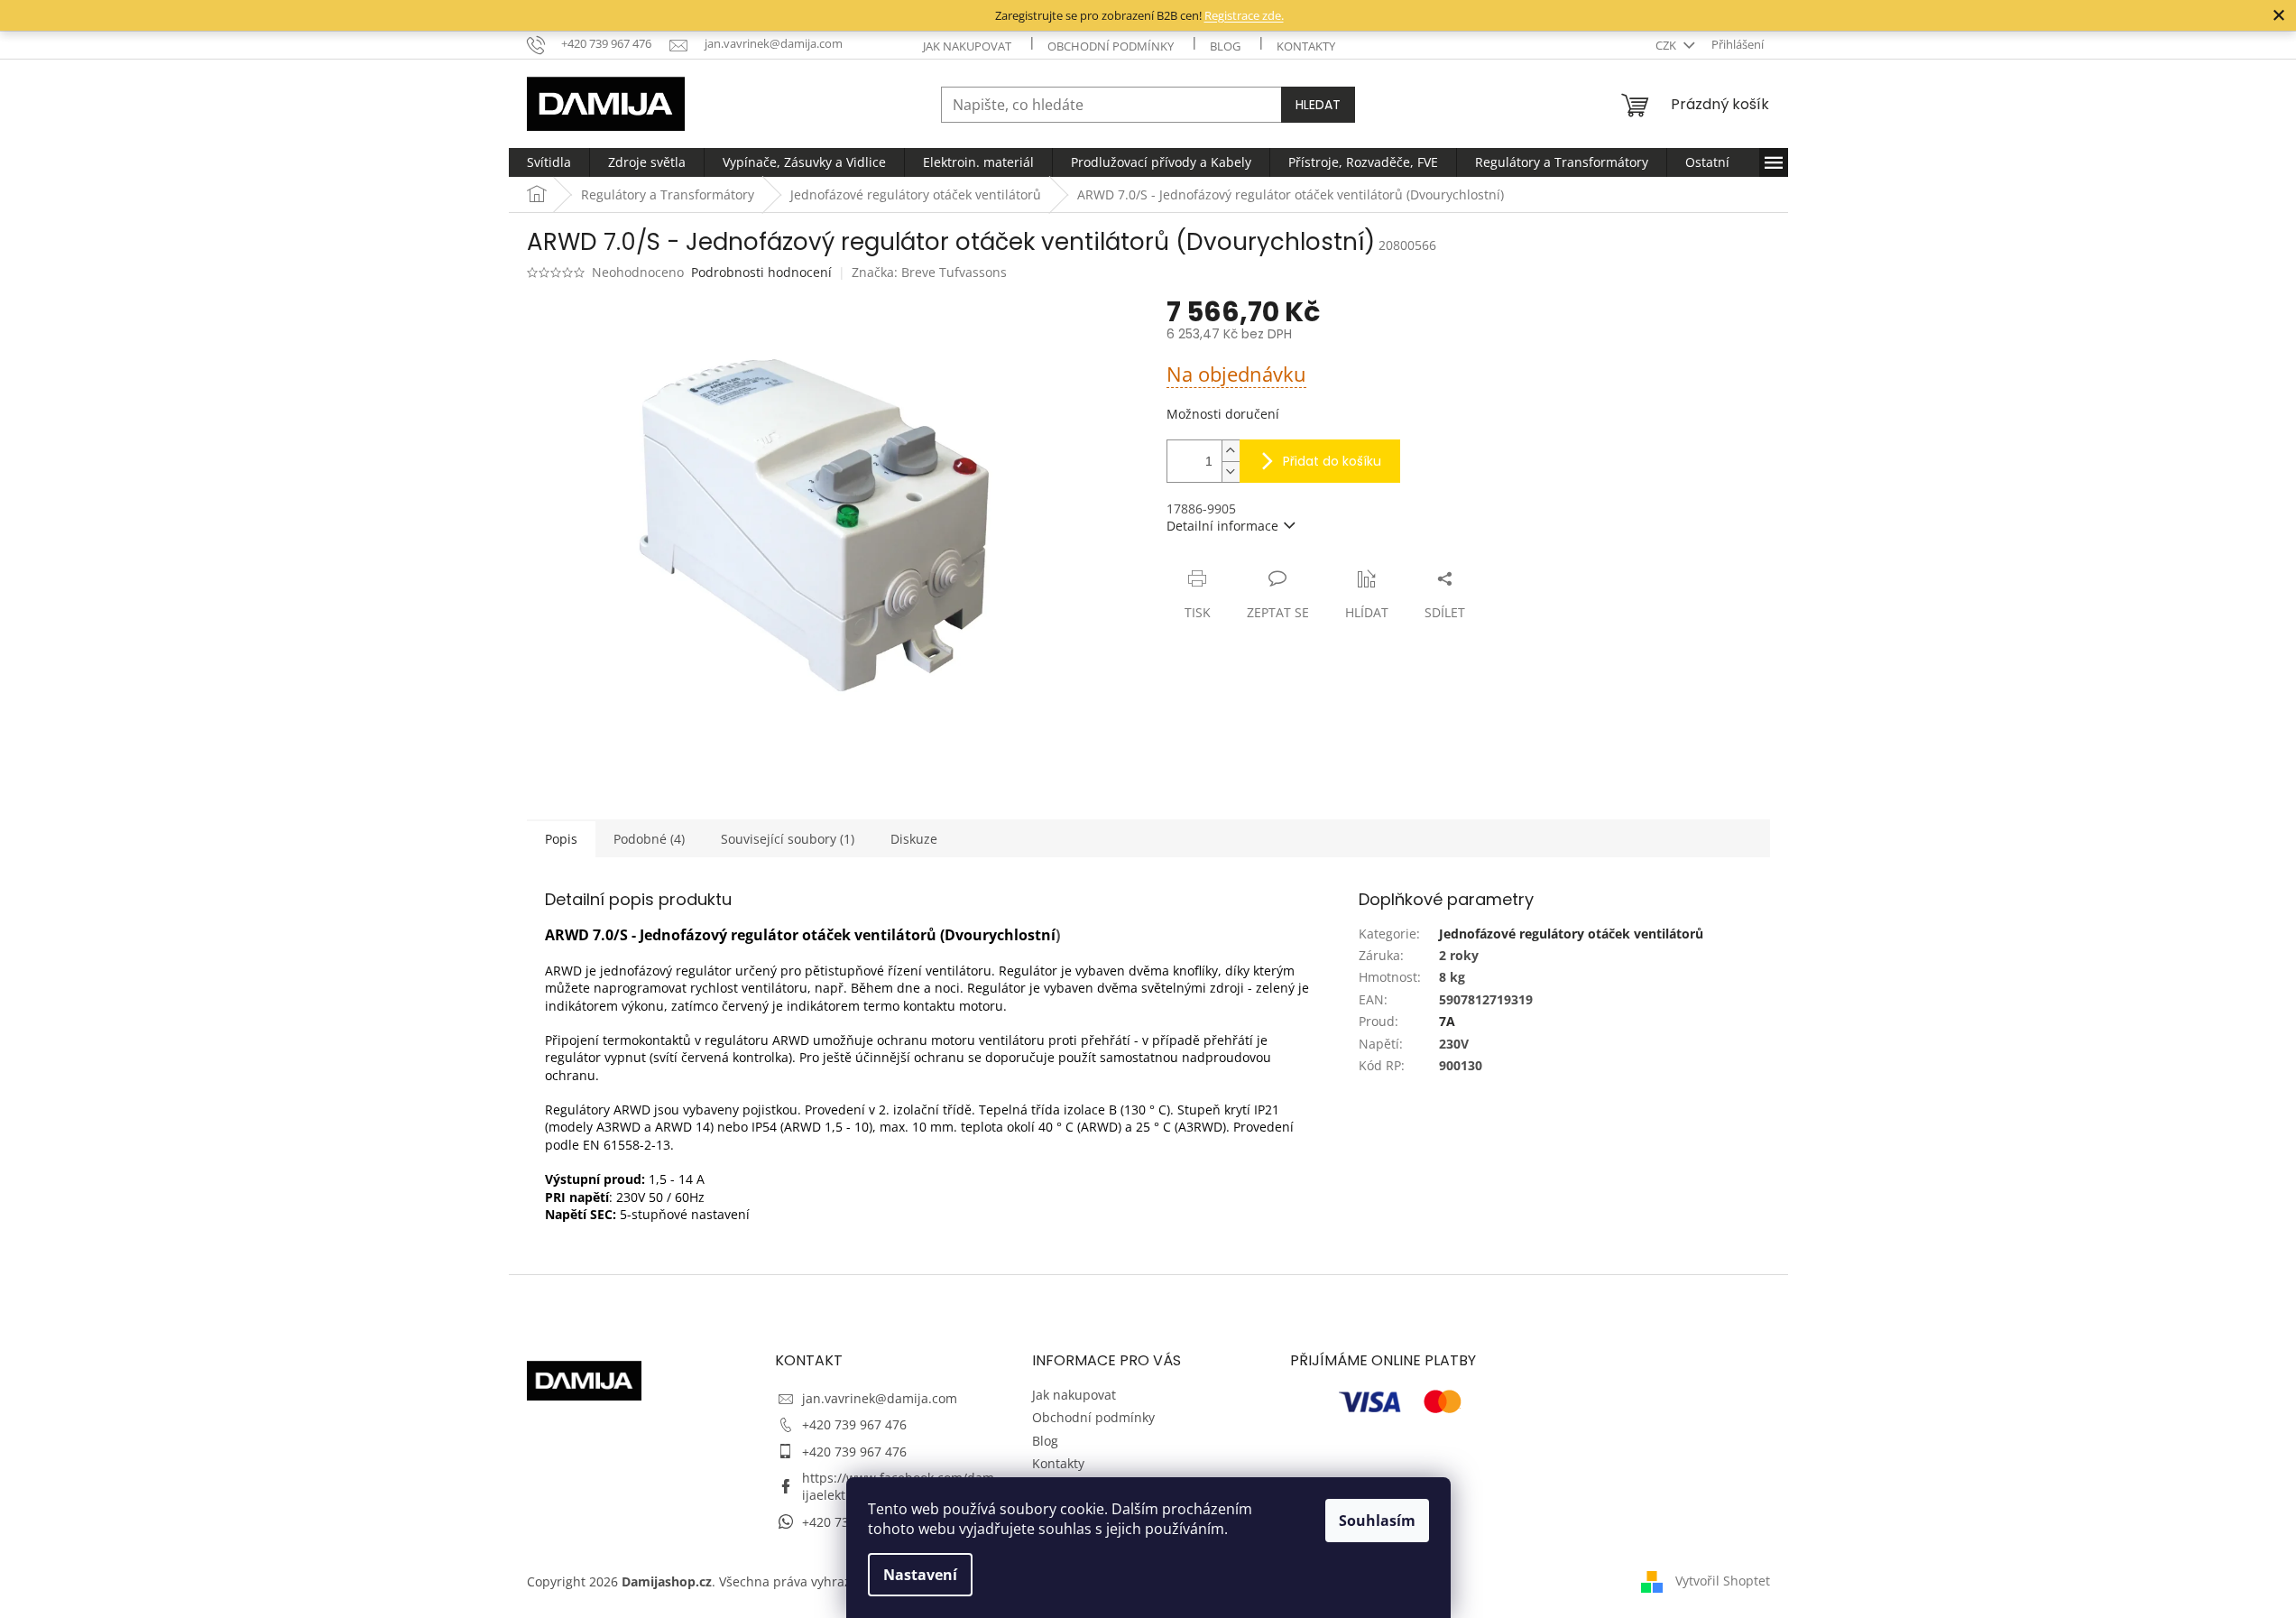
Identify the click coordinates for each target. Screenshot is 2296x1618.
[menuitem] (549, 162)
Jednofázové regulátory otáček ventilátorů (1571, 934)
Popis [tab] (561, 839)
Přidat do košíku (1332, 461)
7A (1447, 1021)
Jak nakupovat (967, 46)
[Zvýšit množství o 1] (1231, 451)
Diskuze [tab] (914, 839)
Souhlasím (1377, 1521)
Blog (1225, 46)
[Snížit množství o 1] (1231, 472)
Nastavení (920, 1575)
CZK (1667, 45)
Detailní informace (1222, 526)
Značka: (929, 272)
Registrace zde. (1244, 15)
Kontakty (1306, 46)
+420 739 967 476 (854, 1424)
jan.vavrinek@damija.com (880, 1398)
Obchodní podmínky (1111, 46)
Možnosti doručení (1223, 414)
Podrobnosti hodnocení (761, 272)
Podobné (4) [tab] (649, 839)
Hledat (1318, 105)
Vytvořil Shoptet (1723, 1580)
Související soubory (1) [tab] (788, 839)
